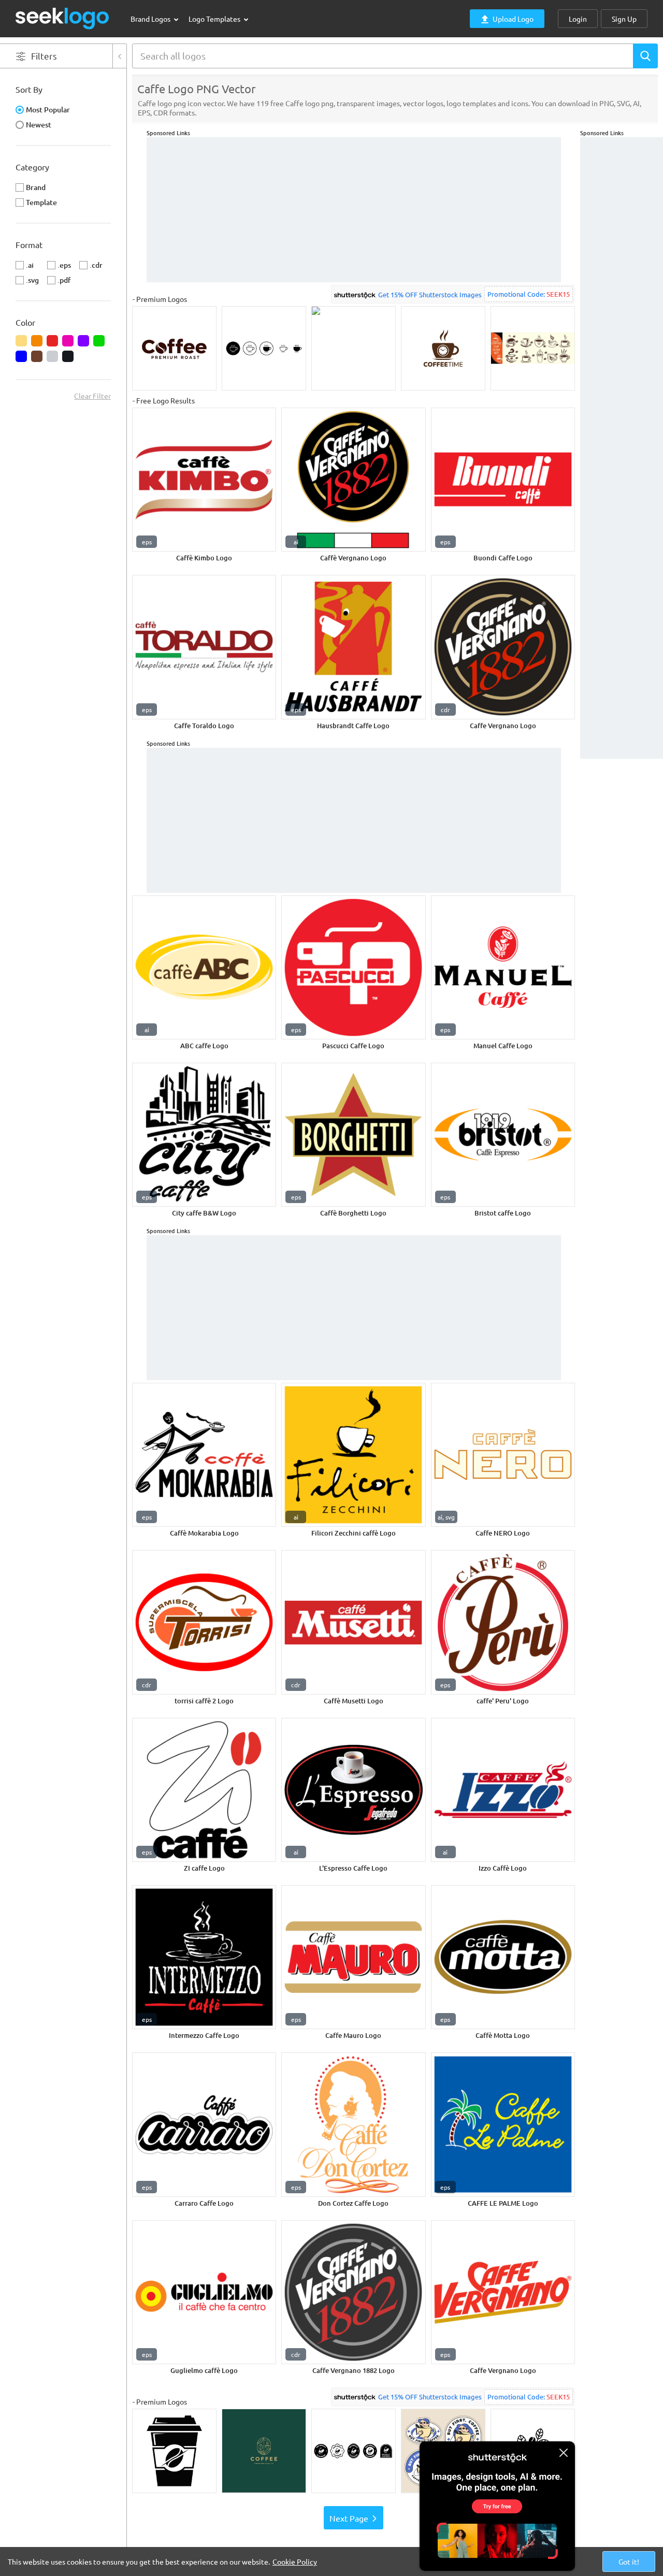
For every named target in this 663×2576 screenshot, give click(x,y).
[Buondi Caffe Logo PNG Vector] (503, 480)
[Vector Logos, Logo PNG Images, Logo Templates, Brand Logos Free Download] (63, 18)
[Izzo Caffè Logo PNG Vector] (503, 1790)
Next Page (349, 2518)
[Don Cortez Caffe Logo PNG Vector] (353, 2124)
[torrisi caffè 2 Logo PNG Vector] (204, 1622)
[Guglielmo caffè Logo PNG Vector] (204, 2292)
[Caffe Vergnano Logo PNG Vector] (503, 647)
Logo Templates (215, 19)
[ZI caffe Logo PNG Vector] (204, 1790)
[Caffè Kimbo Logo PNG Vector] (204, 480)
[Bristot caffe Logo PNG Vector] (503, 1135)
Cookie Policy (295, 2561)
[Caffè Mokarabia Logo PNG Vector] (204, 1455)
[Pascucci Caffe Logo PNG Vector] (353, 967)
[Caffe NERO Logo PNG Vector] (503, 1455)
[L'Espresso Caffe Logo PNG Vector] (353, 1790)
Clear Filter (92, 396)
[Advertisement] (622, 293)
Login (578, 19)
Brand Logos (151, 19)
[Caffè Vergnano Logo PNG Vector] (353, 480)
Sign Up (624, 19)
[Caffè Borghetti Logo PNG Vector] (353, 1135)
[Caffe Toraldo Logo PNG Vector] (204, 647)
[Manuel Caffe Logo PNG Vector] (503, 967)
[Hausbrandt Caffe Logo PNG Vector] (353, 647)
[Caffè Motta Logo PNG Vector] (503, 1957)
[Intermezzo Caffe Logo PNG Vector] (204, 1957)
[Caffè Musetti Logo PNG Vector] (353, 1622)
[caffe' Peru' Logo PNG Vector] (503, 1622)
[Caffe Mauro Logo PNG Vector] (353, 1957)
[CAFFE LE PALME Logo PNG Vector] (503, 2124)
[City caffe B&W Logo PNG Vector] (204, 1135)
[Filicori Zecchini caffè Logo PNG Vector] (353, 1455)
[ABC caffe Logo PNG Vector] (204, 967)
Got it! (629, 2561)
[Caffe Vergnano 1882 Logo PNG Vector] (353, 2292)
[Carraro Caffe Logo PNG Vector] (204, 2124)
